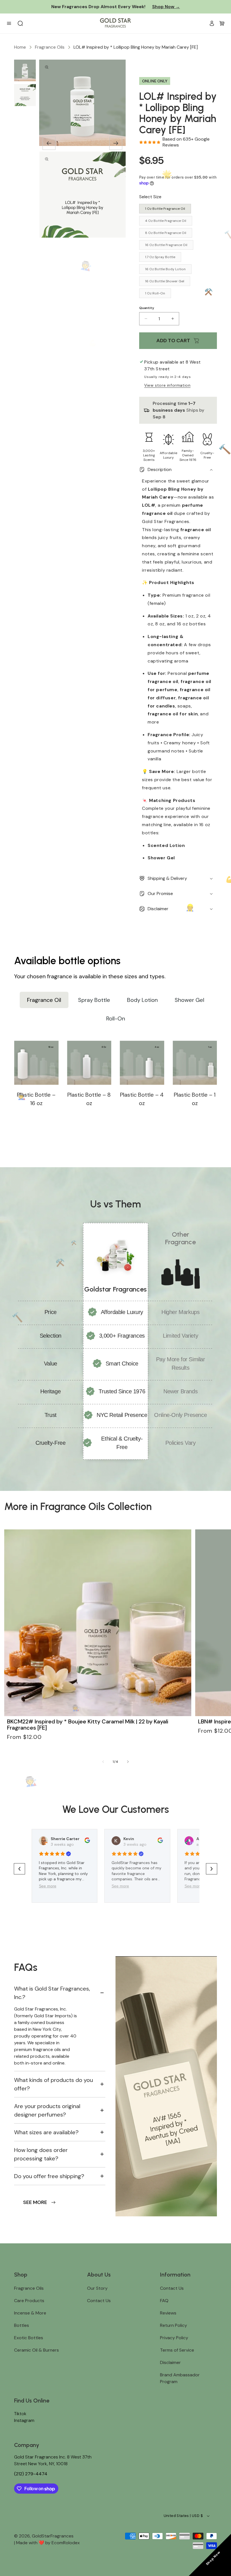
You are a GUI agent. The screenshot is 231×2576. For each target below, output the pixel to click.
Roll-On (116, 1018)
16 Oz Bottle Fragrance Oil (166, 245)
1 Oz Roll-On (155, 293)
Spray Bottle (94, 1000)
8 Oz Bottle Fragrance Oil (166, 233)
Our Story (97, 2288)
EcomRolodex (66, 2543)
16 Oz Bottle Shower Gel (165, 281)
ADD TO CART (173, 341)
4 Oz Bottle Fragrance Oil (166, 221)
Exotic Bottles (29, 2338)
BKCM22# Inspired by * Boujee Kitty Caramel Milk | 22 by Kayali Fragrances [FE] (88, 1725)
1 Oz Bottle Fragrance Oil (165, 209)
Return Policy (174, 2325)
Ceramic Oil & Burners (36, 2350)
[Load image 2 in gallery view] (25, 95)
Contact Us (99, 2301)
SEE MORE (35, 2202)
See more (48, 1886)
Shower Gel (189, 1000)
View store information (167, 385)
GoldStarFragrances (53, 2536)
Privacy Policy (174, 2338)
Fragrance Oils (50, 47)
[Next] (116, 143)
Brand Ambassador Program (180, 2378)
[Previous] (49, 143)
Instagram (24, 2420)
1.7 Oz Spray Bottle (160, 257)
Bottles (22, 2325)
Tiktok (20, 2414)
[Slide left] (103, 1762)
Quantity (147, 308)
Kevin (129, 1839)
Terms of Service (177, 2350)
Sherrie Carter (65, 1839)
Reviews (168, 2313)
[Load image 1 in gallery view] (25, 70)
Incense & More (30, 2313)
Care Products (29, 2301)
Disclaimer (170, 2362)
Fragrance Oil (44, 1000)
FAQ (164, 2301)
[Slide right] (128, 1762)
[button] (222, 23)
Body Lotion (142, 1000)
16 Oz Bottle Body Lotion (165, 269)
